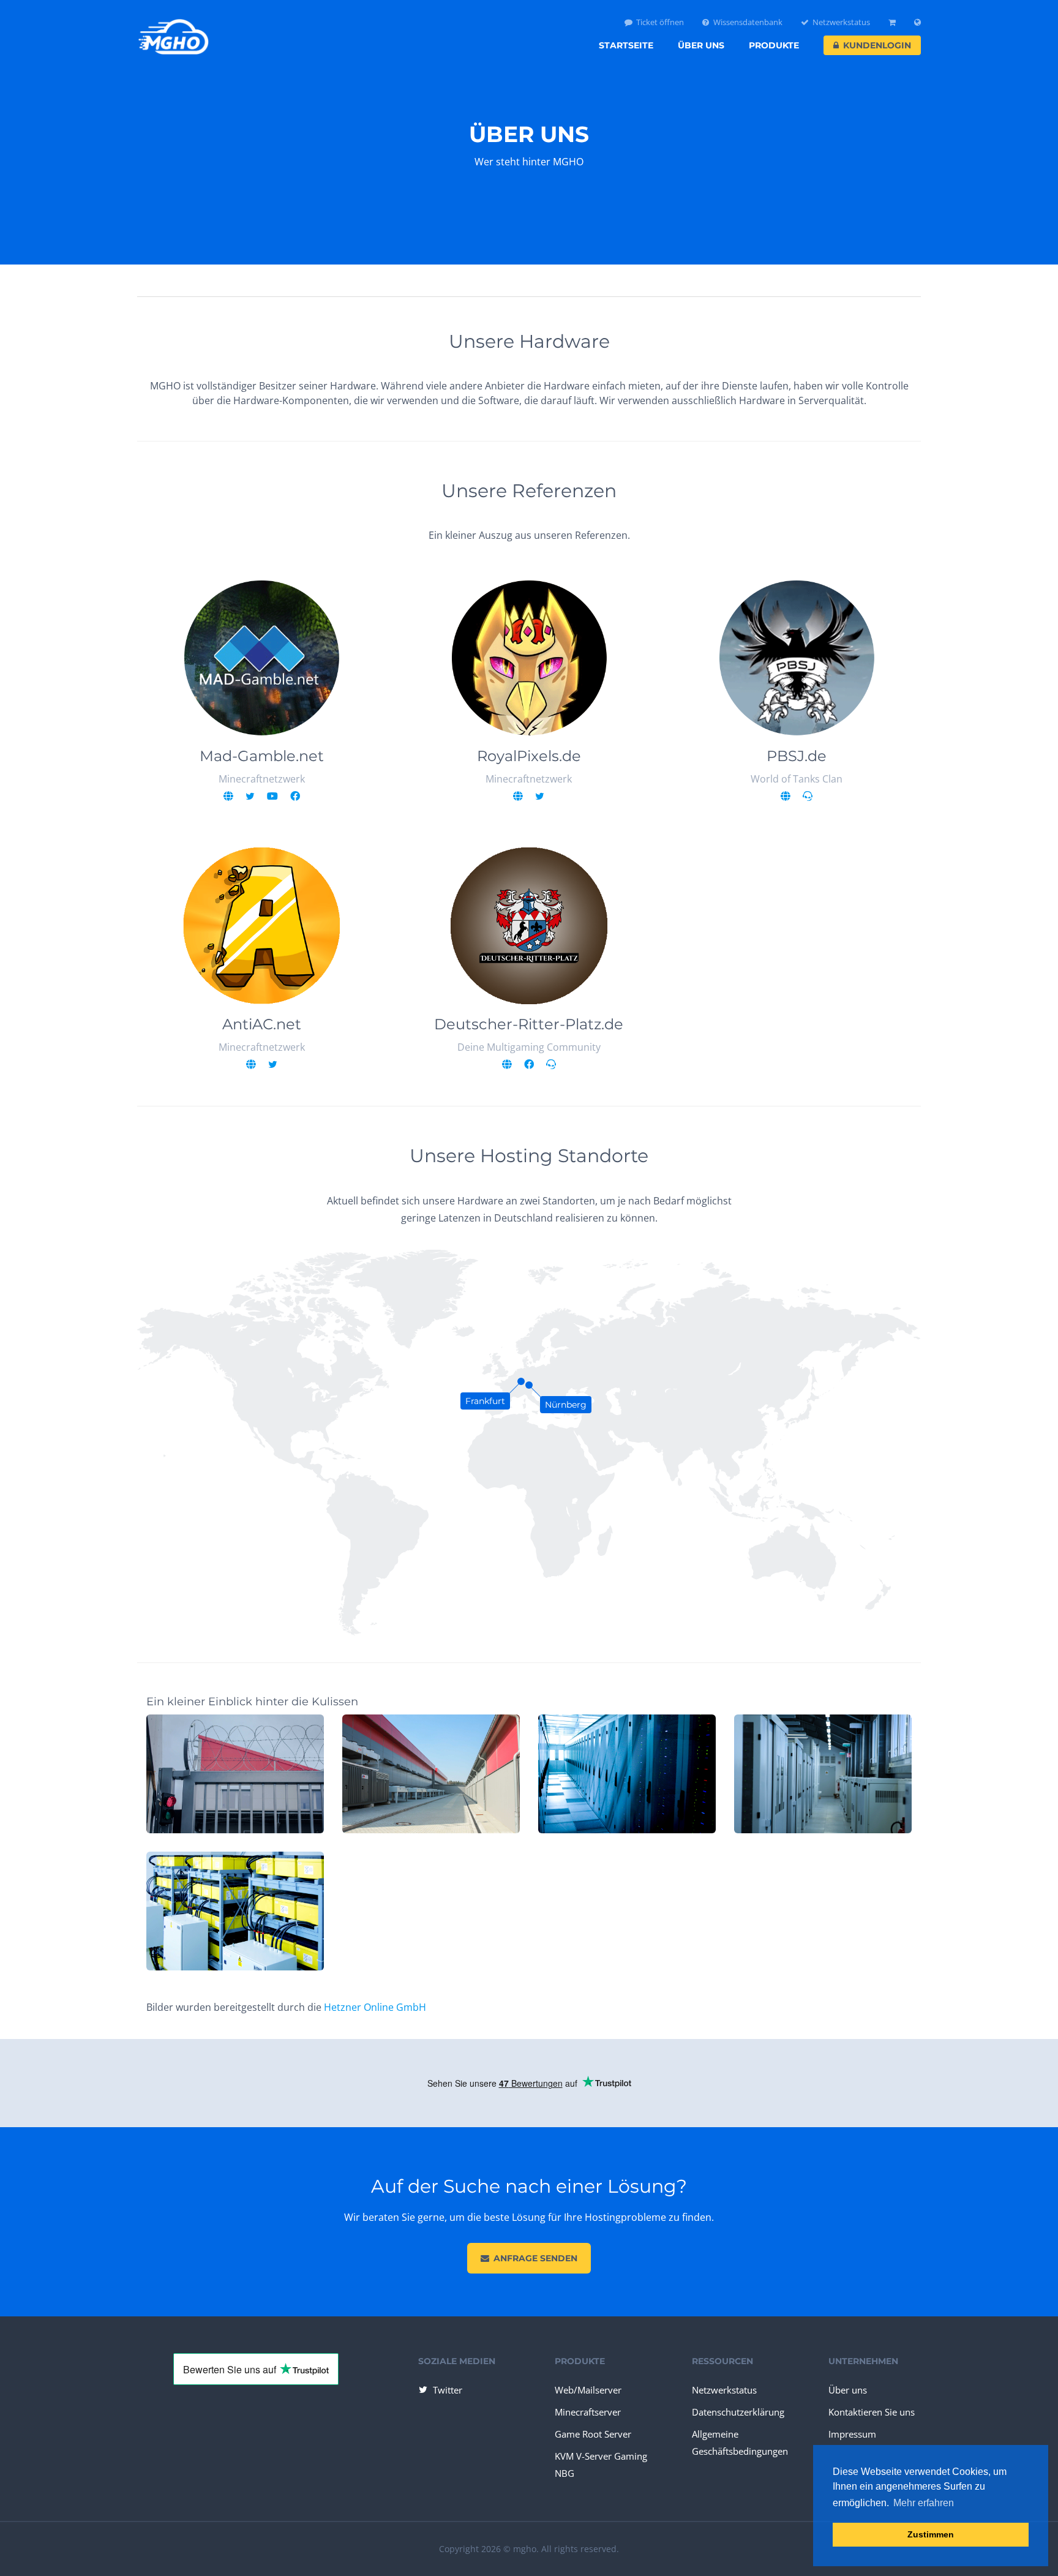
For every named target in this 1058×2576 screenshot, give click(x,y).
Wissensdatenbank (748, 22)
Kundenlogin (877, 45)
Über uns (701, 45)
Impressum (852, 2434)
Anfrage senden (535, 2258)
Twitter (448, 2390)
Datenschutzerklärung (738, 2412)
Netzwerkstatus (841, 22)
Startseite (626, 45)
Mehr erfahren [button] (924, 2503)
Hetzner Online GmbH (375, 2007)
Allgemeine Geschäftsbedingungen (740, 2443)
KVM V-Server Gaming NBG (601, 2465)
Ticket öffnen (660, 22)
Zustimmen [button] (931, 2534)
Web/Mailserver (588, 2390)
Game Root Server (593, 2434)
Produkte (774, 45)
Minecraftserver (588, 2412)
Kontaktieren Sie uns (872, 2412)
